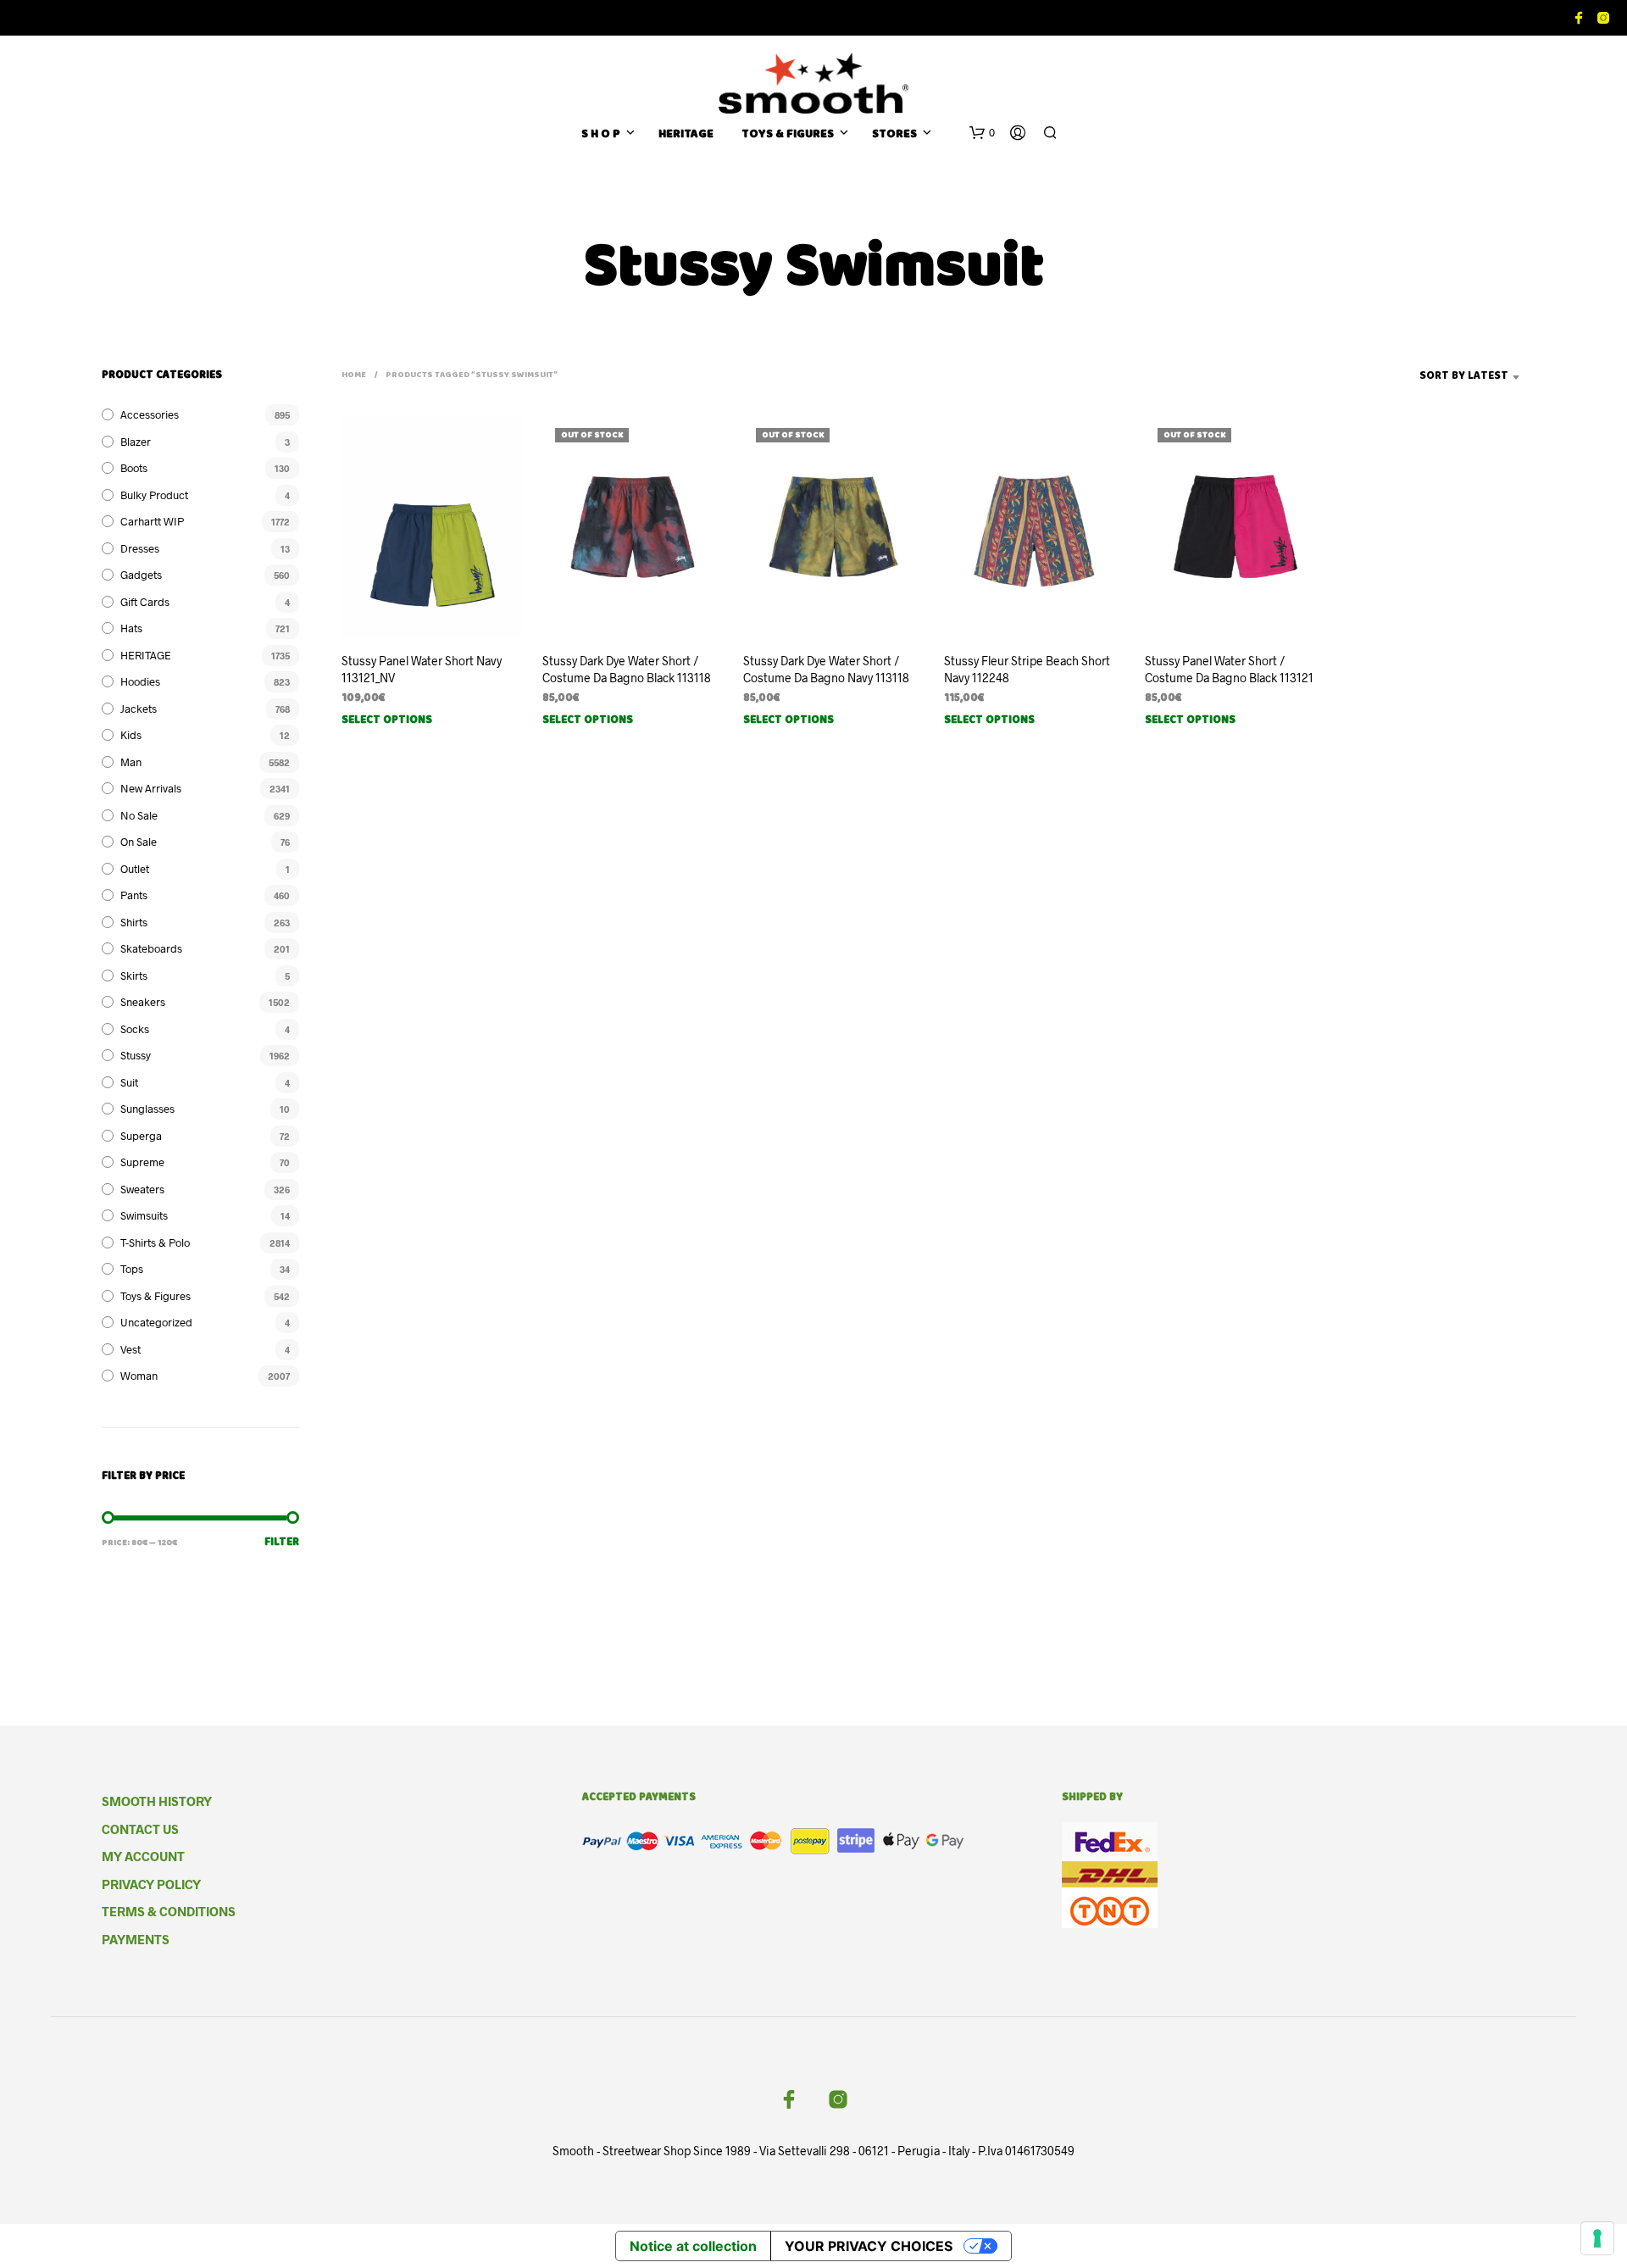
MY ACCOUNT (143, 1856)
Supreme (142, 1162)
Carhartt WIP (152, 521)
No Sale (139, 815)
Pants (134, 895)
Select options (387, 721)
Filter (282, 1543)
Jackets (139, 709)
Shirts (134, 922)
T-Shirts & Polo (155, 1242)
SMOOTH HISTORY (157, 1801)
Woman (139, 1376)
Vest (130, 1349)
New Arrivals (151, 788)
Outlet (135, 869)
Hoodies (140, 681)
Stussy (136, 1055)
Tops (132, 1269)
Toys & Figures (155, 1296)
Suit (129, 1082)
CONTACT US (140, 1829)
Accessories (150, 414)
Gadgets (141, 575)
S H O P (601, 135)
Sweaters (142, 1189)
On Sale (139, 842)
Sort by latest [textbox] (1464, 377)
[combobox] (1438, 377)
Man (131, 762)
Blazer (136, 442)
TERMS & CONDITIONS (169, 1911)
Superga (141, 1136)
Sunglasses (147, 1109)
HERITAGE (686, 135)
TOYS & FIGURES (788, 135)
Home (354, 375)
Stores (894, 135)
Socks (135, 1029)
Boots (134, 468)
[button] (982, 133)
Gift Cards (145, 602)
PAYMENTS (136, 1939)
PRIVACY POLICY (151, 1884)
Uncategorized (156, 1322)
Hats (131, 628)
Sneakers (143, 1002)
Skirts (134, 976)
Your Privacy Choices (869, 2246)
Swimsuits (144, 1215)
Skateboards (151, 948)
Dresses (140, 548)
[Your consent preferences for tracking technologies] (1597, 2238)
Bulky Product (154, 495)
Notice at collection (693, 2246)
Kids (131, 735)
